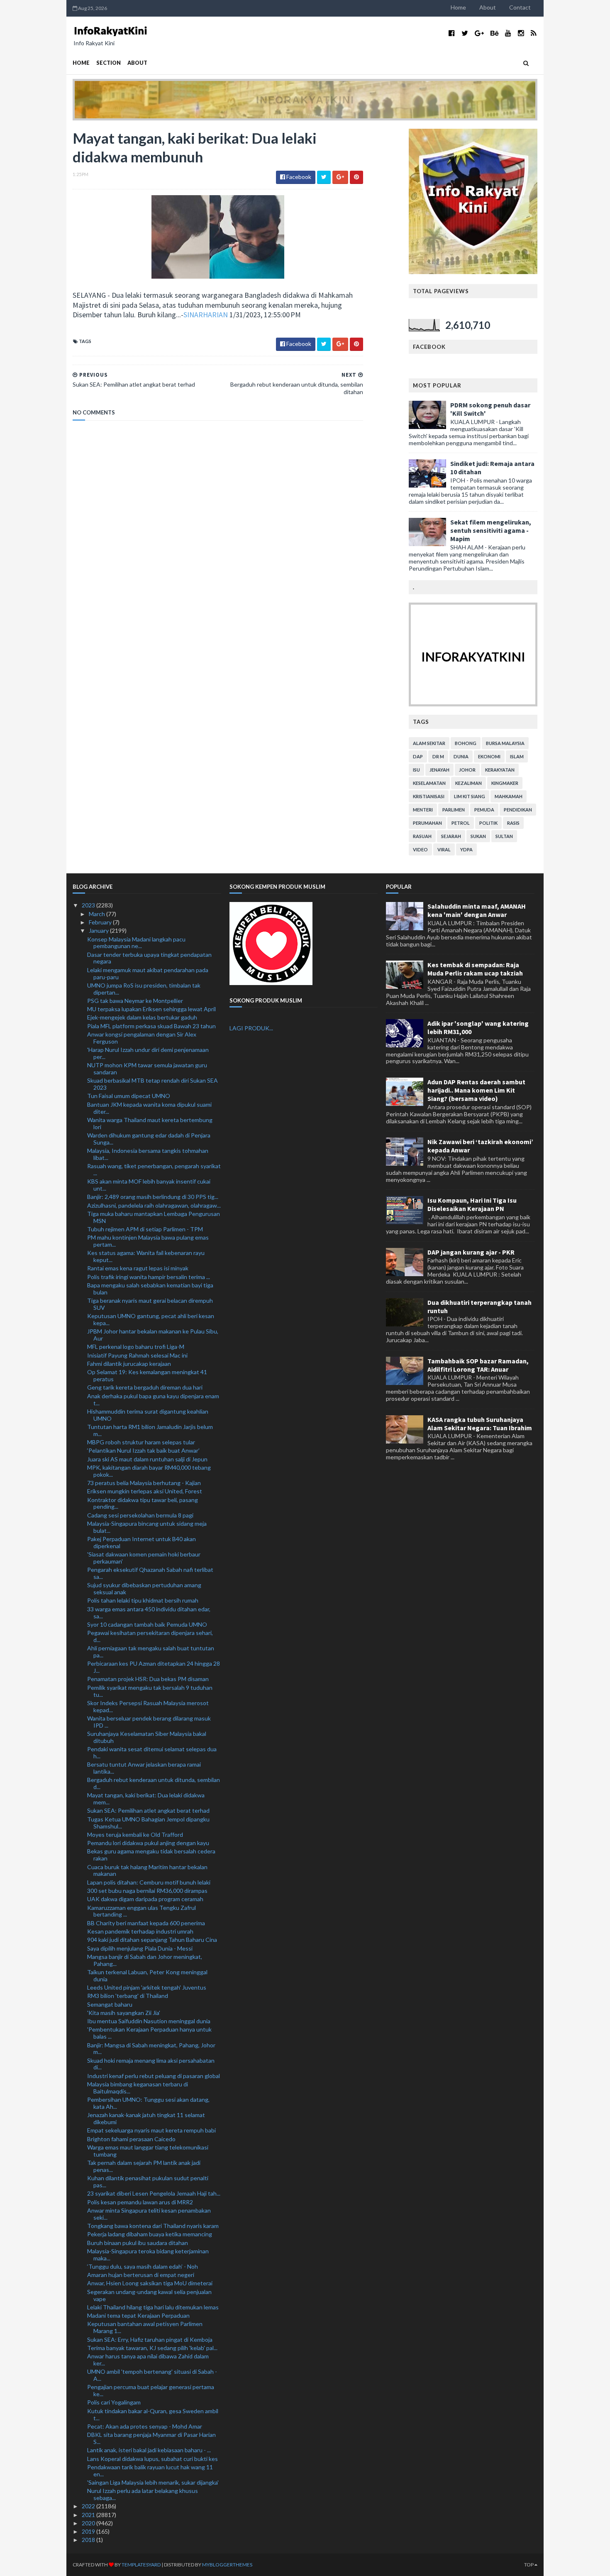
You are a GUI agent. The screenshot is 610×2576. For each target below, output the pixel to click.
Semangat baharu (110, 2004)
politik (488, 823)
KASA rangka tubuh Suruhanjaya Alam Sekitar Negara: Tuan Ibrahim (480, 1424)
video (420, 849)
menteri (423, 810)
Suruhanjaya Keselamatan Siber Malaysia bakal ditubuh (147, 1737)
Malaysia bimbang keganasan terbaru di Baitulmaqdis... (138, 2088)
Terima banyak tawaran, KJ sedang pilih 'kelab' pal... (152, 2348)
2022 (89, 2506)
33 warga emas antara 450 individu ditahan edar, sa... (149, 1613)
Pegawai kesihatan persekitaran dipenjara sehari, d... (150, 1636)
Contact (520, 7)
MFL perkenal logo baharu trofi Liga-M (136, 1347)
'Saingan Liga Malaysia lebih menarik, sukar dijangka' (153, 2482)
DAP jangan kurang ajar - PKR (471, 1252)
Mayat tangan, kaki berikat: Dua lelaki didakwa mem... (146, 1799)
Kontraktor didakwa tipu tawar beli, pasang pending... (143, 1503)
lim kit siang (470, 796)
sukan (478, 836)
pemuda (484, 810)
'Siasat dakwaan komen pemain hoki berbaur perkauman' (144, 1558)
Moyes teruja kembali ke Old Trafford (135, 1835)
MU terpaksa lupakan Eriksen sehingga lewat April (151, 1009)
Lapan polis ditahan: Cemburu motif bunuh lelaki (149, 1882)
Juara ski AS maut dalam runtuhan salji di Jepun (147, 1459)
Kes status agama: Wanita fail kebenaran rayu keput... (146, 1256)
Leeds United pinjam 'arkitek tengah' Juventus (147, 1987)
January (99, 930)
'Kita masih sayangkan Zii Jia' (124, 2013)
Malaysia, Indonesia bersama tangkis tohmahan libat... (148, 1154)
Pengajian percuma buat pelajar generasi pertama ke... (151, 2390)
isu (416, 770)
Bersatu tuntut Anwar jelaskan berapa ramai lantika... (144, 1768)
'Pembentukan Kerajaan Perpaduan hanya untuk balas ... (149, 2033)
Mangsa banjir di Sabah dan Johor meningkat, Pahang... (145, 1960)
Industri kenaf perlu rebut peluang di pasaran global (154, 2076)
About (488, 7)
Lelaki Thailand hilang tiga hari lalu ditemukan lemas (153, 2307)
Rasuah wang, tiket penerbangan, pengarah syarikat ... (154, 1169)
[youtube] (508, 33)
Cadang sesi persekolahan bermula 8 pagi (140, 1515)
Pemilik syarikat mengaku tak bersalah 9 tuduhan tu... (150, 1691)
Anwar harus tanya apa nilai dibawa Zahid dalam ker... (148, 2360)
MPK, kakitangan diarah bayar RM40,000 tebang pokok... (149, 1471)
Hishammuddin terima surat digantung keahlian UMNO (148, 1415)
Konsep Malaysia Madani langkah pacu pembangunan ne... (136, 943)
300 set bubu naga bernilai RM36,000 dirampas (147, 1891)
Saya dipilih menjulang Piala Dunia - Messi (140, 1948)
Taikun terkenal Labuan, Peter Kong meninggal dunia (147, 1976)
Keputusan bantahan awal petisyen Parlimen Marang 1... (145, 2327)
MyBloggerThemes (227, 2565)
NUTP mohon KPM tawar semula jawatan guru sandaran (147, 1069)
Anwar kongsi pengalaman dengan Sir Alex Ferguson (142, 1038)
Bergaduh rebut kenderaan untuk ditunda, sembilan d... (154, 1783)
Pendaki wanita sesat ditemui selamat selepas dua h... (152, 1752)
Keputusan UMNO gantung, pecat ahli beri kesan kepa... (151, 1319)
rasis (513, 823)
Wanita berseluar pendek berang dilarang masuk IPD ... (149, 1722)
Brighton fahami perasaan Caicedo (131, 2139)
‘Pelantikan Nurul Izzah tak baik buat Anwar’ (143, 1450)
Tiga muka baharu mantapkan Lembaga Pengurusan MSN (154, 1217)
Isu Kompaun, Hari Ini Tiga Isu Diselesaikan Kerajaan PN (472, 1204)
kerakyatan (500, 770)
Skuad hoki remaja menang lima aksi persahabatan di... (151, 2064)
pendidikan (518, 810)
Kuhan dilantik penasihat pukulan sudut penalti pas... (148, 2181)
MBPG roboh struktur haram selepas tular (141, 1442)
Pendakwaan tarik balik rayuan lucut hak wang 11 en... (150, 2471)
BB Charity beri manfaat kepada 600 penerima (146, 1923)
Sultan (504, 836)
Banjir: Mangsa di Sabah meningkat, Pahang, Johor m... (151, 2049)
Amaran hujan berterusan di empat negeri (141, 2275)
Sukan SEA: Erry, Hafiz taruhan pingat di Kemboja (150, 2339)
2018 (89, 2540)
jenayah (439, 770)
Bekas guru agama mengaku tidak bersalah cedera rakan (151, 1855)
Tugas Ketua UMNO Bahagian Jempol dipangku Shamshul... (148, 1823)
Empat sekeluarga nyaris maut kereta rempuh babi (151, 2130)
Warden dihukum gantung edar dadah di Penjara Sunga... (149, 1139)
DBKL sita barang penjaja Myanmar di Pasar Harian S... (151, 2438)
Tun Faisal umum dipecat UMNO (129, 1096)
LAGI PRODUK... (251, 1028)
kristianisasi (429, 796)
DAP (418, 756)
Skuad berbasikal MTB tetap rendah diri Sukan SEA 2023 (152, 1084)
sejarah (451, 836)
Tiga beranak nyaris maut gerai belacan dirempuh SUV (150, 1304)
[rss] (533, 33)
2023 (89, 905)
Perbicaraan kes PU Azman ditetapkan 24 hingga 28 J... (154, 1667)
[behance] (494, 33)
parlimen (454, 810)
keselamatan (429, 783)
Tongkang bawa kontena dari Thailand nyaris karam (153, 2226)
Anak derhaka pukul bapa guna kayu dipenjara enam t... (153, 1400)
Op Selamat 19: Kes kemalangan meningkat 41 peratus (147, 1375)
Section (109, 63)
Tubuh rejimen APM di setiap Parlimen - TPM (145, 1229)
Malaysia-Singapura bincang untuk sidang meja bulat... (147, 1527)
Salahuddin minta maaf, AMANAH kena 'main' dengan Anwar (477, 910)
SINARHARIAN (206, 315)
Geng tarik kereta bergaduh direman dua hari (145, 1387)
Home (458, 7)
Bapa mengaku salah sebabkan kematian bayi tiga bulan (150, 1289)
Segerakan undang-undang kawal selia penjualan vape (149, 2295)
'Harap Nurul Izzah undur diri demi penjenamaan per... (148, 1053)
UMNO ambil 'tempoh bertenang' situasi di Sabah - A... (152, 2375)
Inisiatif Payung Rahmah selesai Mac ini (137, 1355)
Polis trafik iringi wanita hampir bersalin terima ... (149, 1277)
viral (444, 849)
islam (517, 756)
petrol (461, 823)
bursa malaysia (505, 743)
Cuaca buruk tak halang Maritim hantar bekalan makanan (147, 1870)
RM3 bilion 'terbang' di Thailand (128, 1996)
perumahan (427, 823)
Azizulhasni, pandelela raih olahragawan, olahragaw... (154, 1205)
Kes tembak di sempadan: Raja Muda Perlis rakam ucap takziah (475, 969)
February (101, 922)
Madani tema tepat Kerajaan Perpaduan (138, 2315)
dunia (461, 756)
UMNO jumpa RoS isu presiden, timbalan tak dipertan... (144, 989)
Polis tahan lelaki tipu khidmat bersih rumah (143, 1600)
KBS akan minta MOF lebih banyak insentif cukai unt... (149, 1185)
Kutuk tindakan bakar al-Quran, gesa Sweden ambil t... (153, 2414)
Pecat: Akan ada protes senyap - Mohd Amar (145, 2426)
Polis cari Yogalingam (114, 2402)
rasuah (422, 836)
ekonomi (489, 756)
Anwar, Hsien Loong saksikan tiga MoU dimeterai (150, 2283)
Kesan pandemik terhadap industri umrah (140, 1931)
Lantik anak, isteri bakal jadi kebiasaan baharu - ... (149, 2450)
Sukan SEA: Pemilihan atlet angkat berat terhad (148, 1810)
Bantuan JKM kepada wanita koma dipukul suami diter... (149, 1108)
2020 (89, 2523)
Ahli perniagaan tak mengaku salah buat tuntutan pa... (151, 1652)
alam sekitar (429, 743)
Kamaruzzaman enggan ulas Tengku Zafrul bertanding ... (142, 1911)
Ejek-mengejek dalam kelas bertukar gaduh (142, 1017)
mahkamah (509, 796)
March (98, 914)
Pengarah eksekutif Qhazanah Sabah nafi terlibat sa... (150, 1573)
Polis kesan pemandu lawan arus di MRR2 (140, 2202)
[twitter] (465, 33)
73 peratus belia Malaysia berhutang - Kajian (144, 1483)
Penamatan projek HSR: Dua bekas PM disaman (148, 1679)
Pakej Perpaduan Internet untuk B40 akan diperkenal (142, 1542)
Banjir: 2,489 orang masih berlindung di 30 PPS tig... (153, 1197)
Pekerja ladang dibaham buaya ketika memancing (150, 2234)
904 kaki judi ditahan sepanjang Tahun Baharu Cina (152, 1940)
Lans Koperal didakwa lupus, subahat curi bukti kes (152, 2459)
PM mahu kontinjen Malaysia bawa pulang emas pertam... (148, 1241)
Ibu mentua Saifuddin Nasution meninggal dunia (149, 2021)
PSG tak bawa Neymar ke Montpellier (135, 1001)
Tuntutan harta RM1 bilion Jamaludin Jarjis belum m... (150, 1430)
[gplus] (479, 33)
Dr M (438, 756)
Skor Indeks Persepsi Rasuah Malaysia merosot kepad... (148, 1706)
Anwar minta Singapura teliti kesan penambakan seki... (149, 2214)
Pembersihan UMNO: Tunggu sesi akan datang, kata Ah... (148, 2103)
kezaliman (468, 783)
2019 (89, 2531)
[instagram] (521, 33)
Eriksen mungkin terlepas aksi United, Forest (145, 1491)
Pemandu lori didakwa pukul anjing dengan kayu (148, 1843)
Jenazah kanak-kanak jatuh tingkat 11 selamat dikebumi (146, 2118)
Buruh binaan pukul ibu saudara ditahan (138, 2243)
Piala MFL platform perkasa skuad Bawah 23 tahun (151, 1026)
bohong (466, 743)
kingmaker (505, 783)
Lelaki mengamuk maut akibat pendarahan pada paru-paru (148, 973)
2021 (89, 2515)
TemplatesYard (141, 2565)
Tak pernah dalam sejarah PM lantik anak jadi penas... (144, 2166)
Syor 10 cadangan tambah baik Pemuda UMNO (147, 1624)
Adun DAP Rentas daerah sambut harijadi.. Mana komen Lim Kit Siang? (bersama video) (476, 1090)
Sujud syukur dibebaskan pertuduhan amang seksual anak (144, 1588)
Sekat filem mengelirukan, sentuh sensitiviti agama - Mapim (491, 530)
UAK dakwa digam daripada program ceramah (145, 1899)
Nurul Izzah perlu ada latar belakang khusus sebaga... (143, 2494)
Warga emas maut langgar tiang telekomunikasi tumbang (148, 2151)
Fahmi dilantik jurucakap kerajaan (129, 1364)
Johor (467, 770)
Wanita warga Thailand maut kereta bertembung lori (150, 1123)
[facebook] (452, 33)
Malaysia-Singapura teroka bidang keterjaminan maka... (148, 2255)
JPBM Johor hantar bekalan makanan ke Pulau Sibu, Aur (153, 1335)
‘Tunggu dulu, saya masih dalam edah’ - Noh (143, 2266)
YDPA (466, 849)
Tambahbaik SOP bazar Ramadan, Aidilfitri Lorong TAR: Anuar (478, 1365)
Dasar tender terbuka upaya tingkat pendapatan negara (149, 958)
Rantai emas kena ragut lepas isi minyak (138, 1268)
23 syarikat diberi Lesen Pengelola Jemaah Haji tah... (154, 2193)
